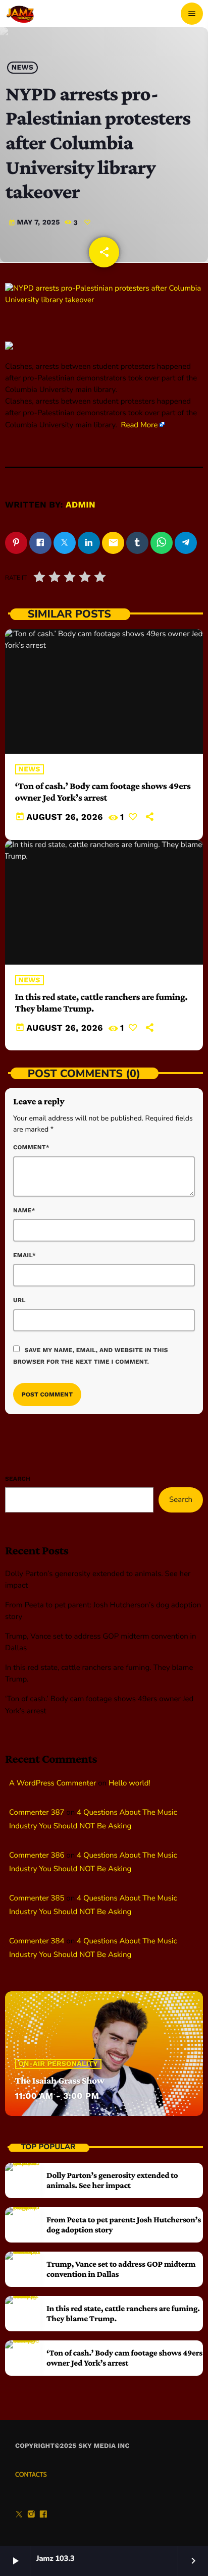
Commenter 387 (37, 1813)
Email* (24, 1255)
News (22, 68)
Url (19, 1300)
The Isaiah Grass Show (60, 2081)
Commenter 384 (37, 1941)
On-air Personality (58, 2064)
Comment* (31, 1147)
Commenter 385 (37, 1898)
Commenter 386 (37, 1856)
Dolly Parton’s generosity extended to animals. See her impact (112, 2180)
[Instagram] (31, 2515)
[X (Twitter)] (19, 2515)
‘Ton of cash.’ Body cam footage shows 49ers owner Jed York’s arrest (103, 792)
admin (81, 505)
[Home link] (21, 14)
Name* (24, 1210)
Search (18, 1479)
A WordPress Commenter (53, 1783)
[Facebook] (43, 2515)
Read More (140, 425)
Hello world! (129, 1783)
